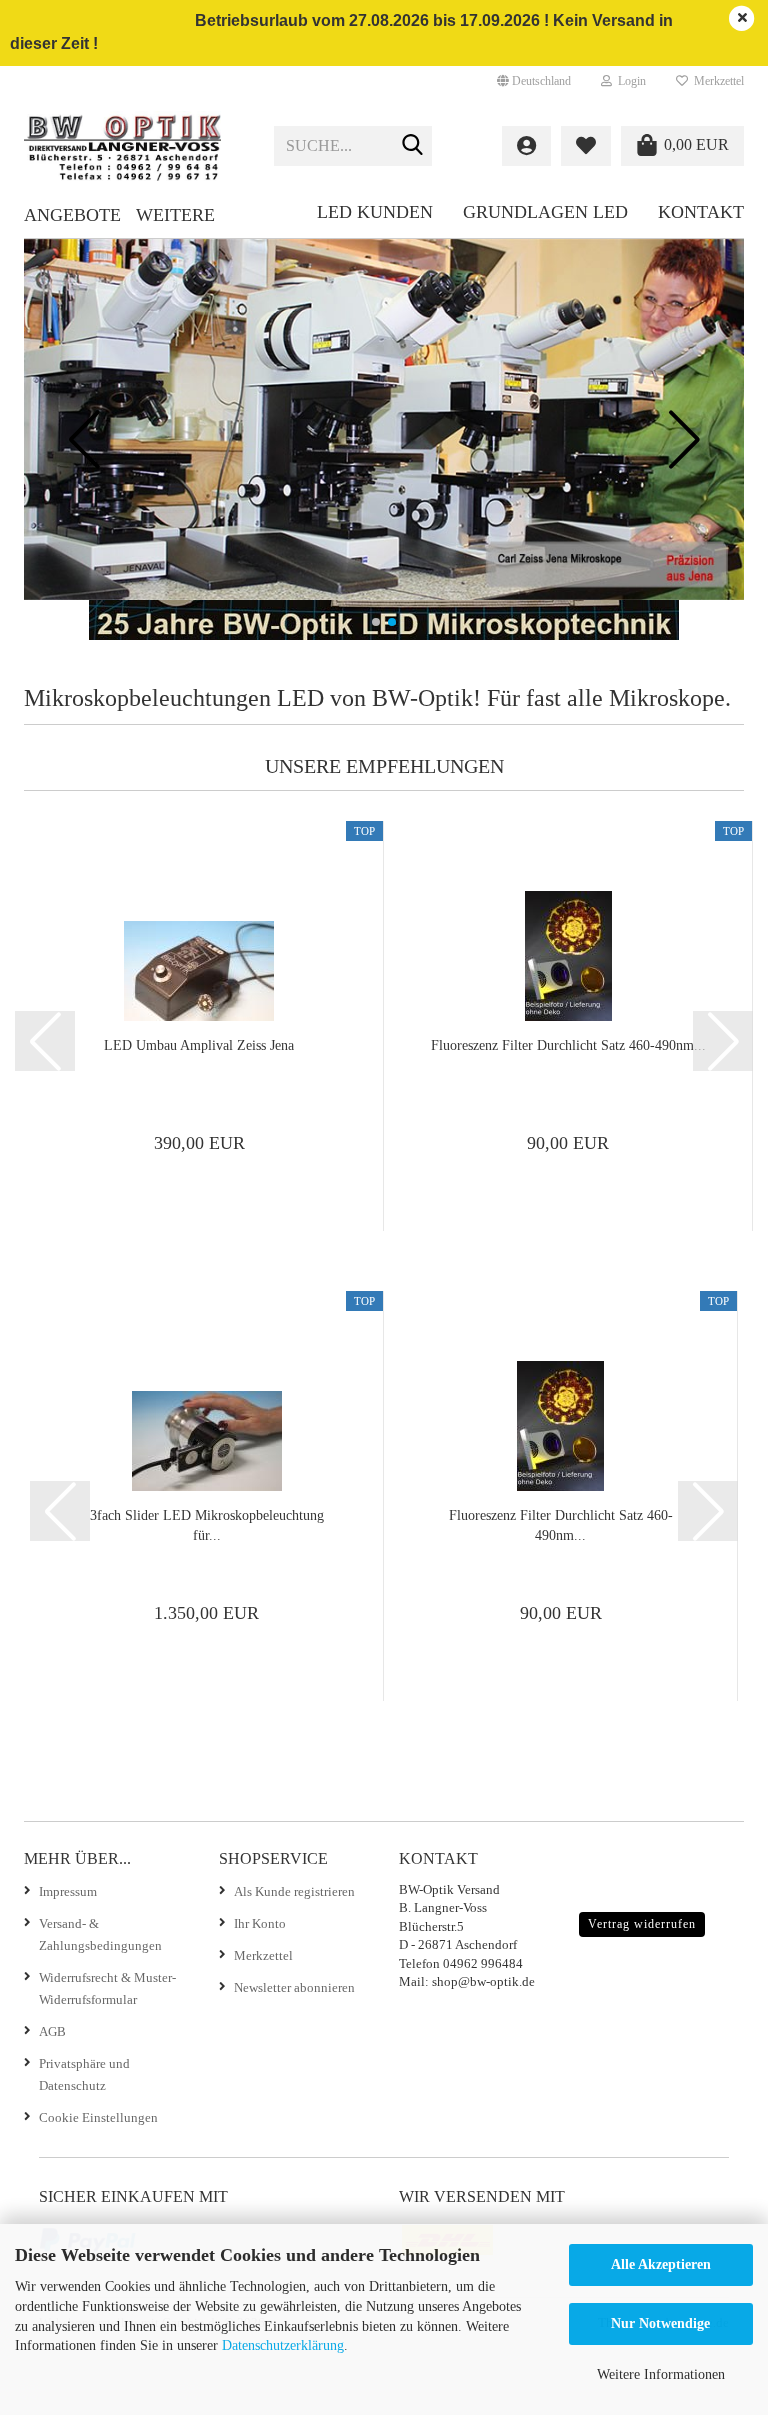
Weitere (175, 215)
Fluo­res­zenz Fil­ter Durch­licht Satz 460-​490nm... (568, 1045)
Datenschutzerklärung (283, 2345)
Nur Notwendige (660, 2323)
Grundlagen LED (545, 212)
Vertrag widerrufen (642, 1924)
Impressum (68, 1891)
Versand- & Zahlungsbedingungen (100, 1934)
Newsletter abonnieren (294, 1987)
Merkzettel (716, 81)
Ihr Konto (260, 1923)
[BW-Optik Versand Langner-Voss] (134, 146)
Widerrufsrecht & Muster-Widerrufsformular (107, 1988)
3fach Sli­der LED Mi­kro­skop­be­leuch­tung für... (207, 1525)
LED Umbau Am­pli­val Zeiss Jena (199, 1045)
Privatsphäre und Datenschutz (84, 2074)
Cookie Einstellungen (98, 2117)
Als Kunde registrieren (294, 1891)
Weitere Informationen (661, 2374)
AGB (52, 2031)
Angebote (72, 215)
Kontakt (701, 212)
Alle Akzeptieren (661, 2264)
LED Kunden (375, 212)
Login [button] (629, 81)
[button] (534, 81)
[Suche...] (413, 147)
